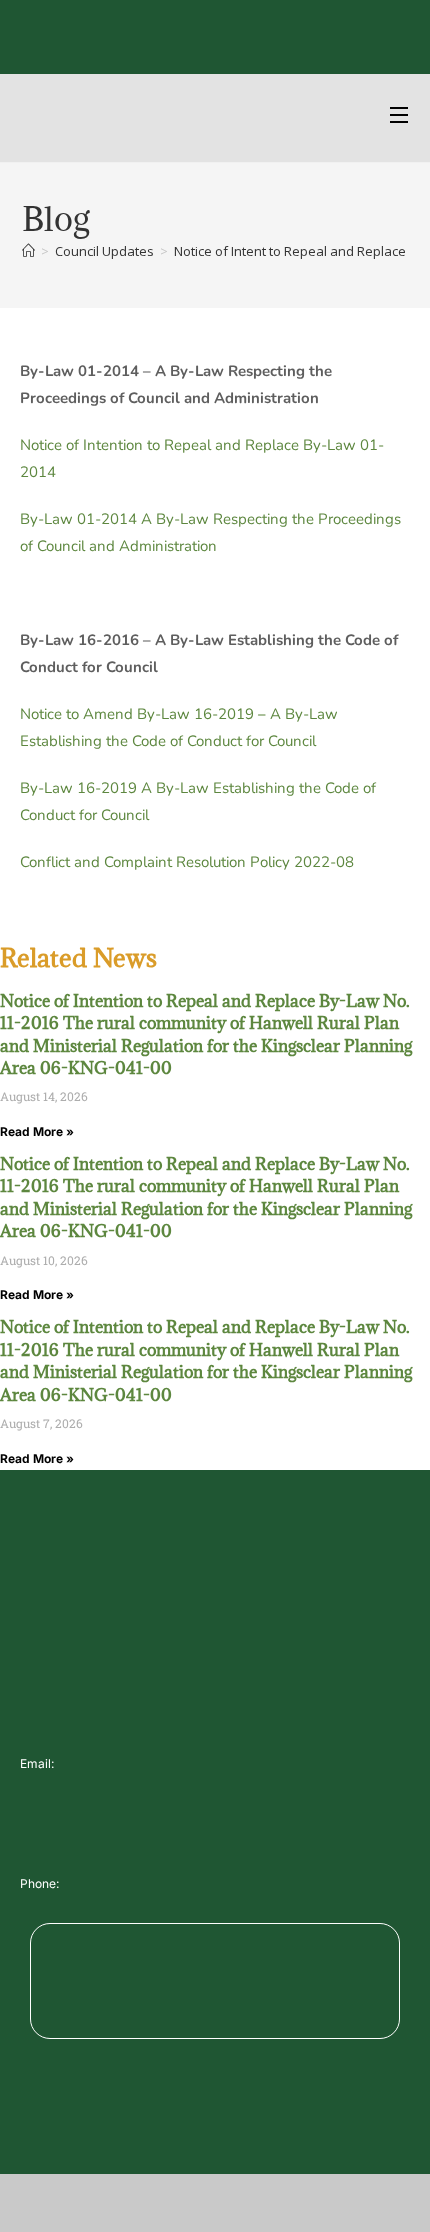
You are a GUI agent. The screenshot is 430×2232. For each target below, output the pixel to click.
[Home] (28, 251)
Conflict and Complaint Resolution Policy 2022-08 (187, 862)
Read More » (37, 1131)
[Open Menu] (400, 117)
